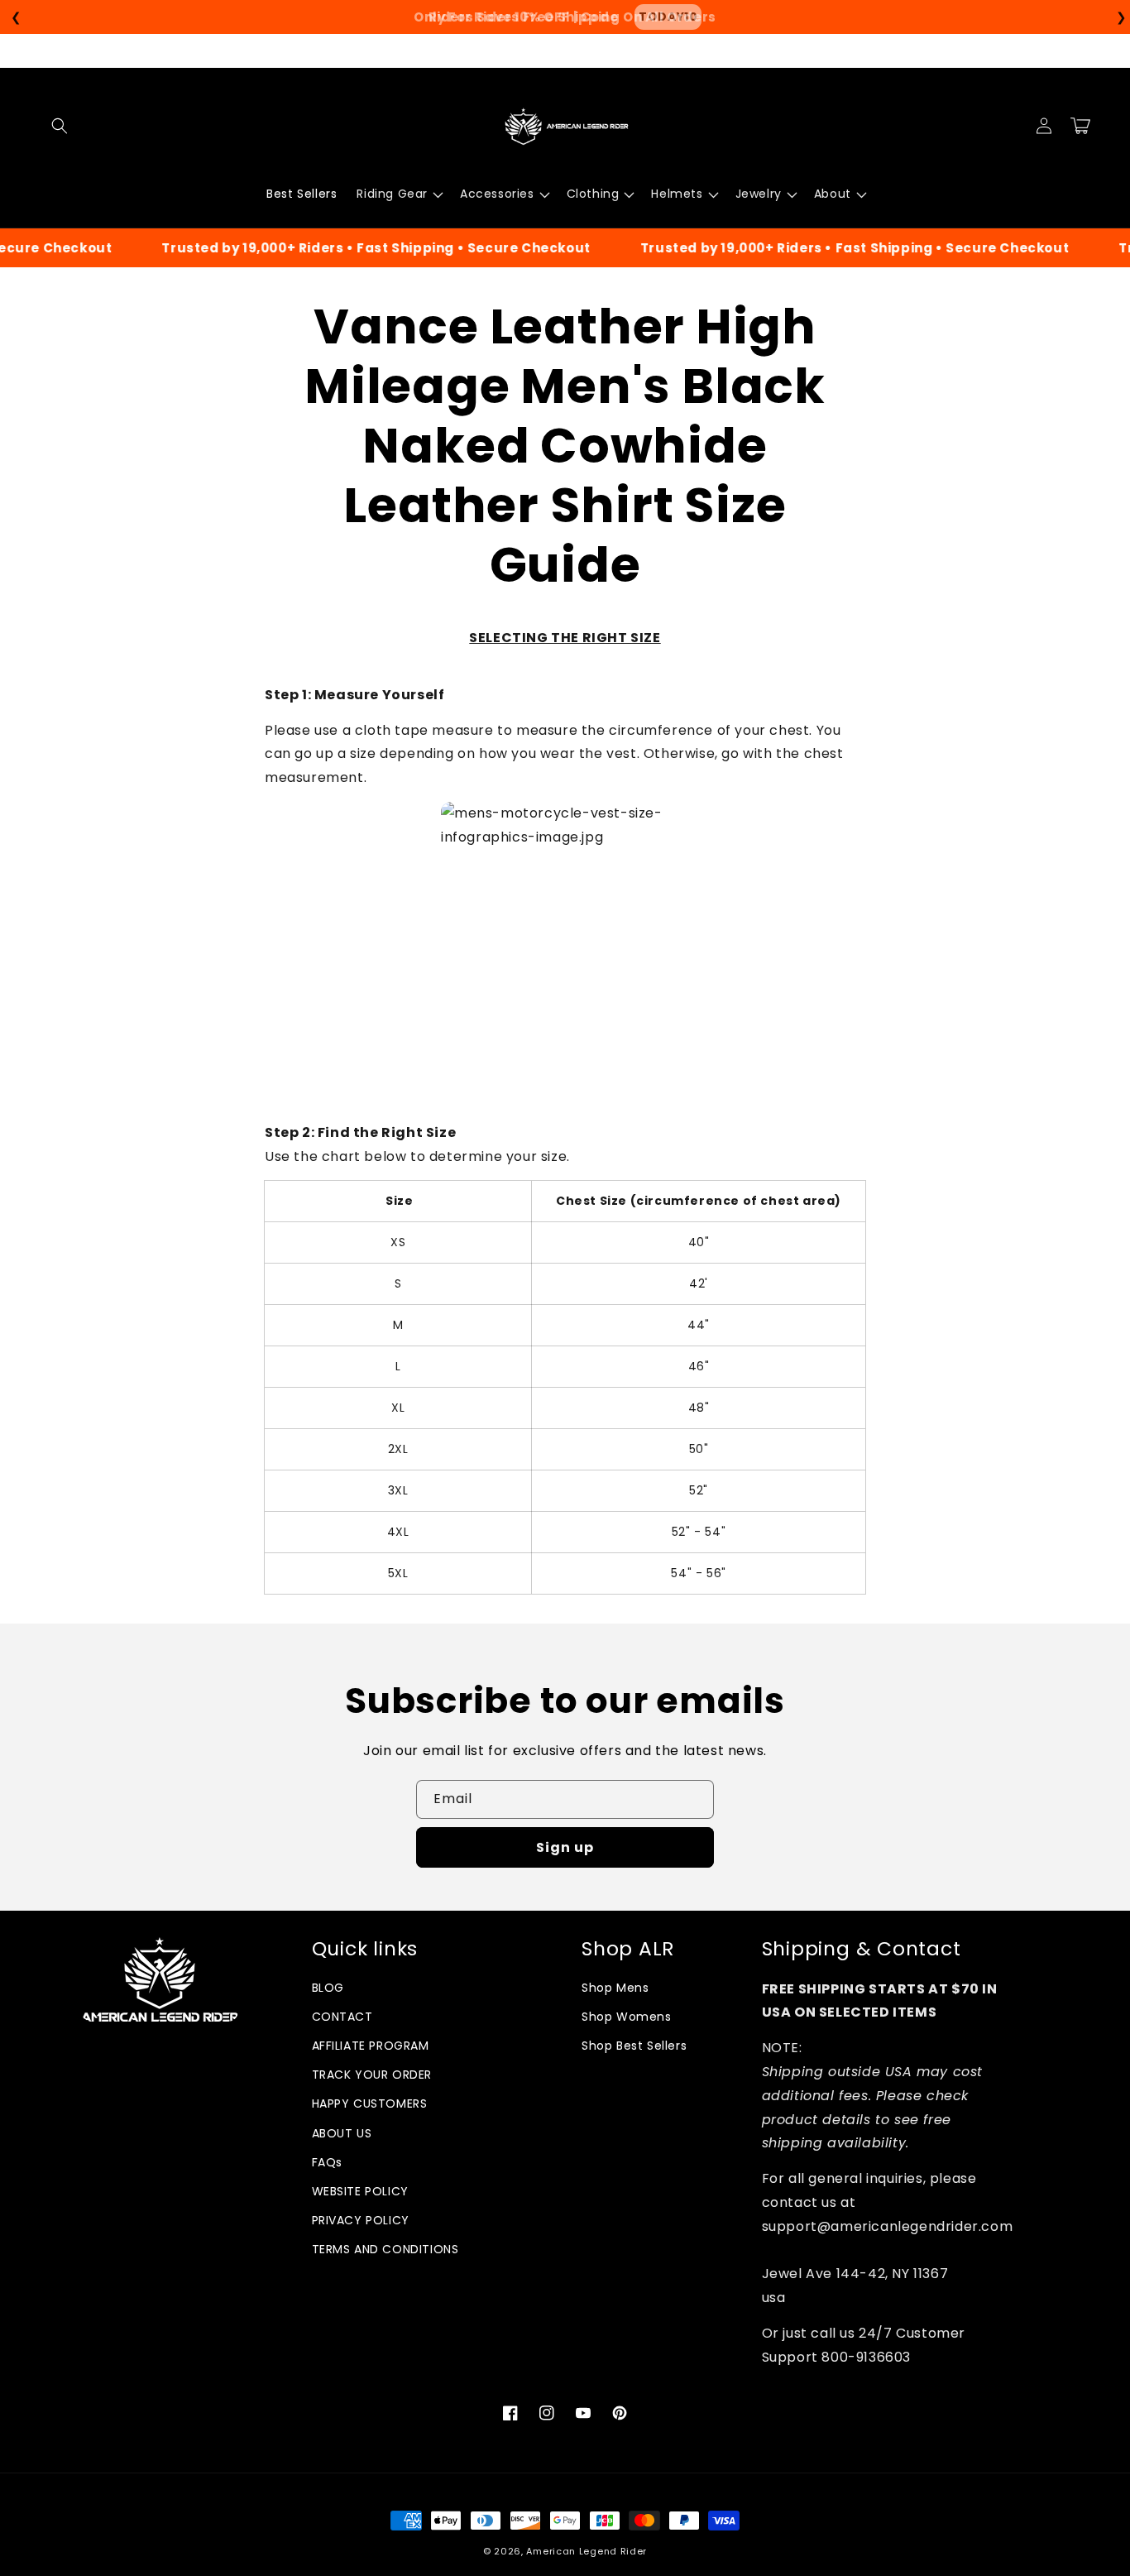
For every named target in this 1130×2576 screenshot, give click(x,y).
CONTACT (342, 2017)
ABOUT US (342, 2133)
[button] (60, 126)
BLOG (328, 1988)
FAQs (327, 2162)
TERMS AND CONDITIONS (385, 2249)
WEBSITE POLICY (360, 2191)
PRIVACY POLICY (361, 2220)
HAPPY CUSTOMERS (370, 2103)
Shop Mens (615, 1988)
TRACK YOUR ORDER (372, 2075)
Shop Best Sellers (634, 2046)
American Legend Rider (587, 2551)
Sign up (565, 1847)
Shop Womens (627, 2017)
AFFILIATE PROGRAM (371, 2046)
